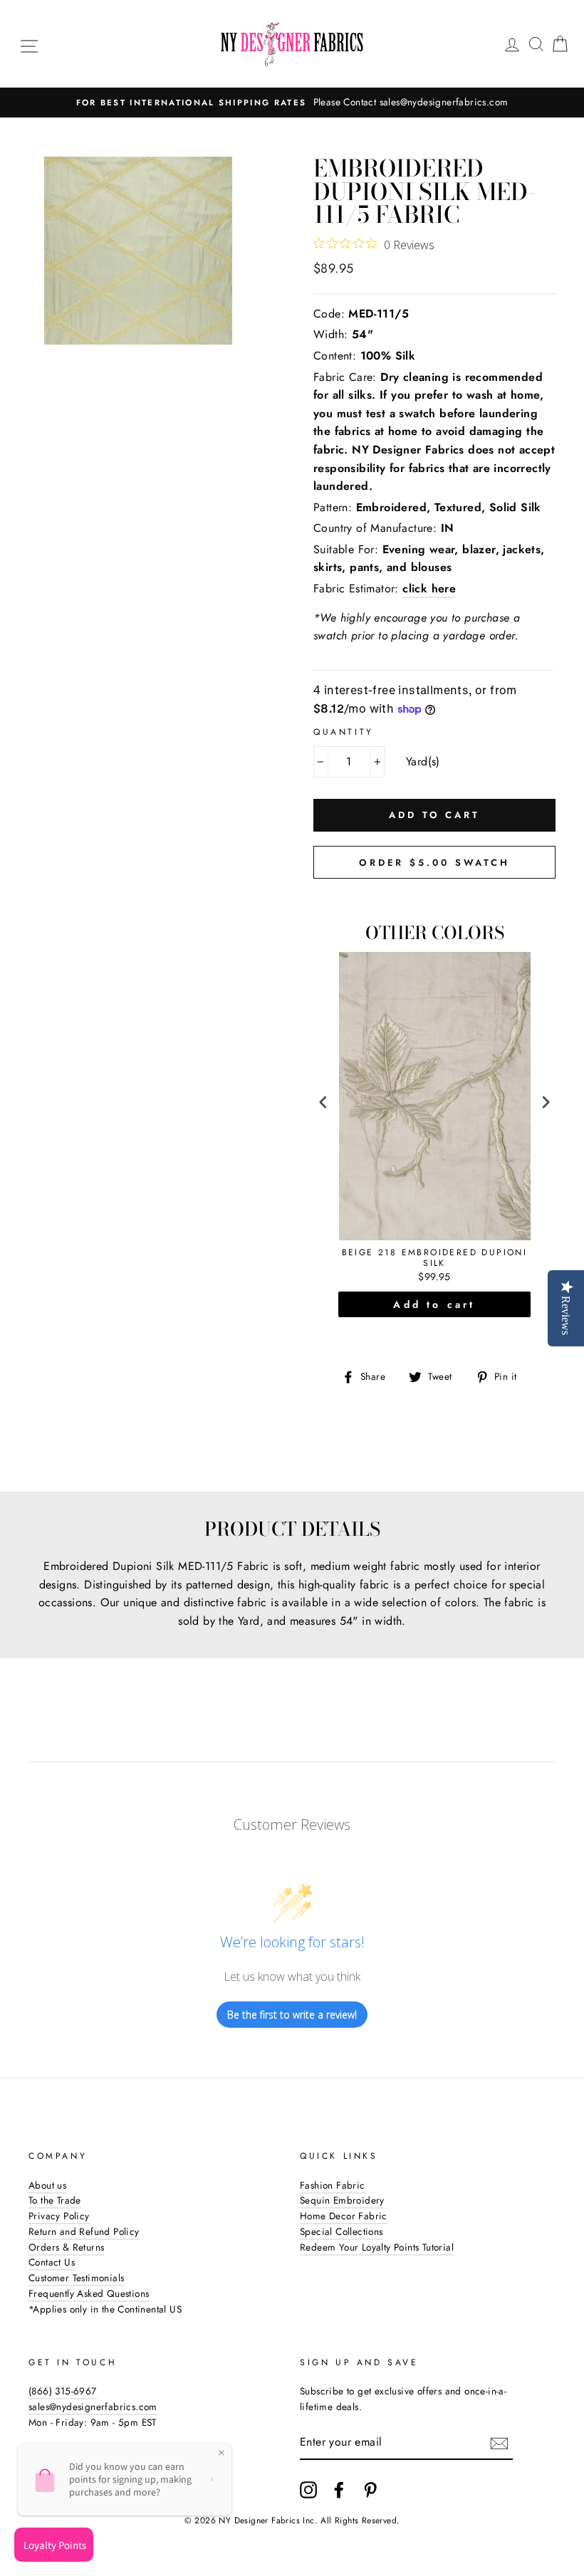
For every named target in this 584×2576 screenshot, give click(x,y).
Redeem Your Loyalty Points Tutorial (377, 2247)
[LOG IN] (512, 44)
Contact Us (52, 2262)
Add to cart (434, 1304)
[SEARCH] (536, 44)
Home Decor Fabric (344, 2216)
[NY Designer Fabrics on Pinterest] (370, 2490)
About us (47, 2185)
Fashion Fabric (333, 2185)
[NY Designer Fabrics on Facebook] (339, 2490)
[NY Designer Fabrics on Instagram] (308, 2490)
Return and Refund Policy (84, 2231)
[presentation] (323, 1103)
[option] (295, 103)
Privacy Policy (59, 2216)
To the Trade (55, 2200)
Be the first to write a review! (292, 2015)
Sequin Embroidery (342, 2200)
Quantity (344, 732)
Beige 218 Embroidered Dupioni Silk (435, 1258)
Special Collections (341, 2231)
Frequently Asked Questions (89, 2293)
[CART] (560, 44)
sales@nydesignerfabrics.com (93, 2407)
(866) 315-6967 (63, 2391)
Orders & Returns (66, 2247)
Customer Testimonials (76, 2278)
